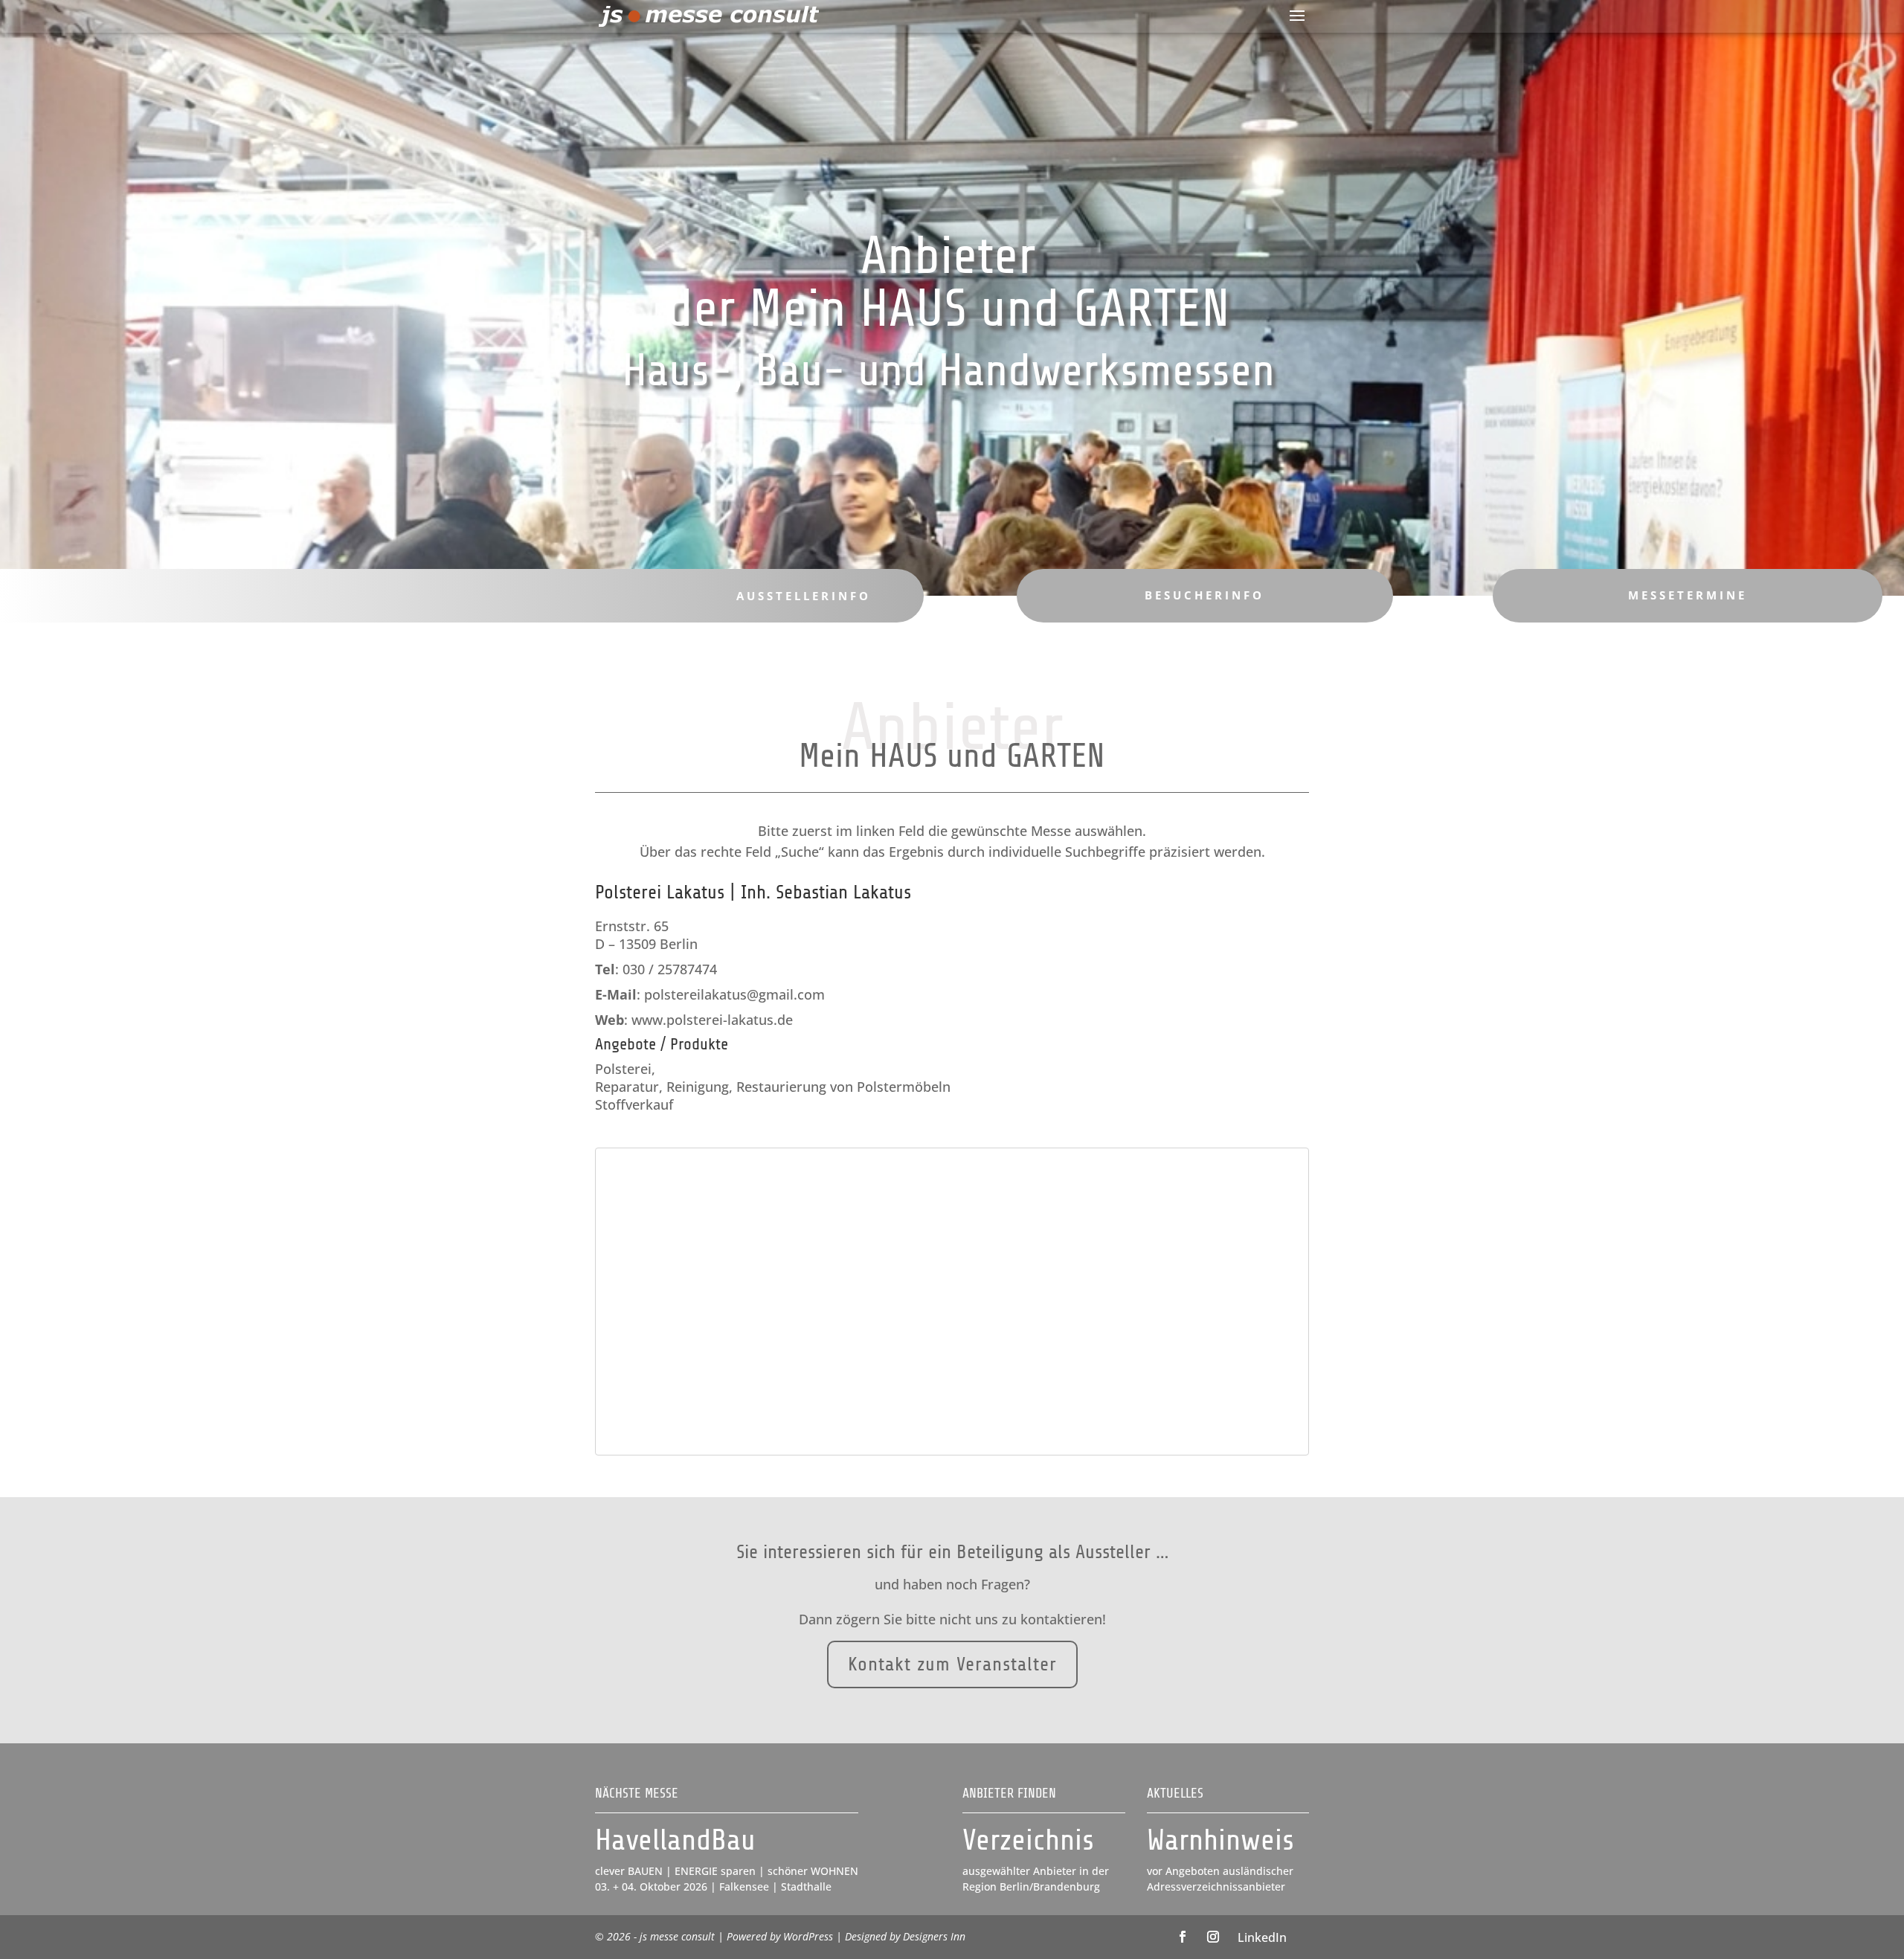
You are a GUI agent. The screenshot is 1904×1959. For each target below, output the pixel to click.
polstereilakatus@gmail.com (734, 994)
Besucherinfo (1205, 595)
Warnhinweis (1220, 1840)
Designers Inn (934, 1936)
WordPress (808, 1936)
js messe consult (677, 1936)
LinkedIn (1262, 1937)
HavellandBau (675, 1840)
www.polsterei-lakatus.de (712, 1020)
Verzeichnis (1028, 1840)
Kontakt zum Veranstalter (952, 1664)
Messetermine (1688, 595)
